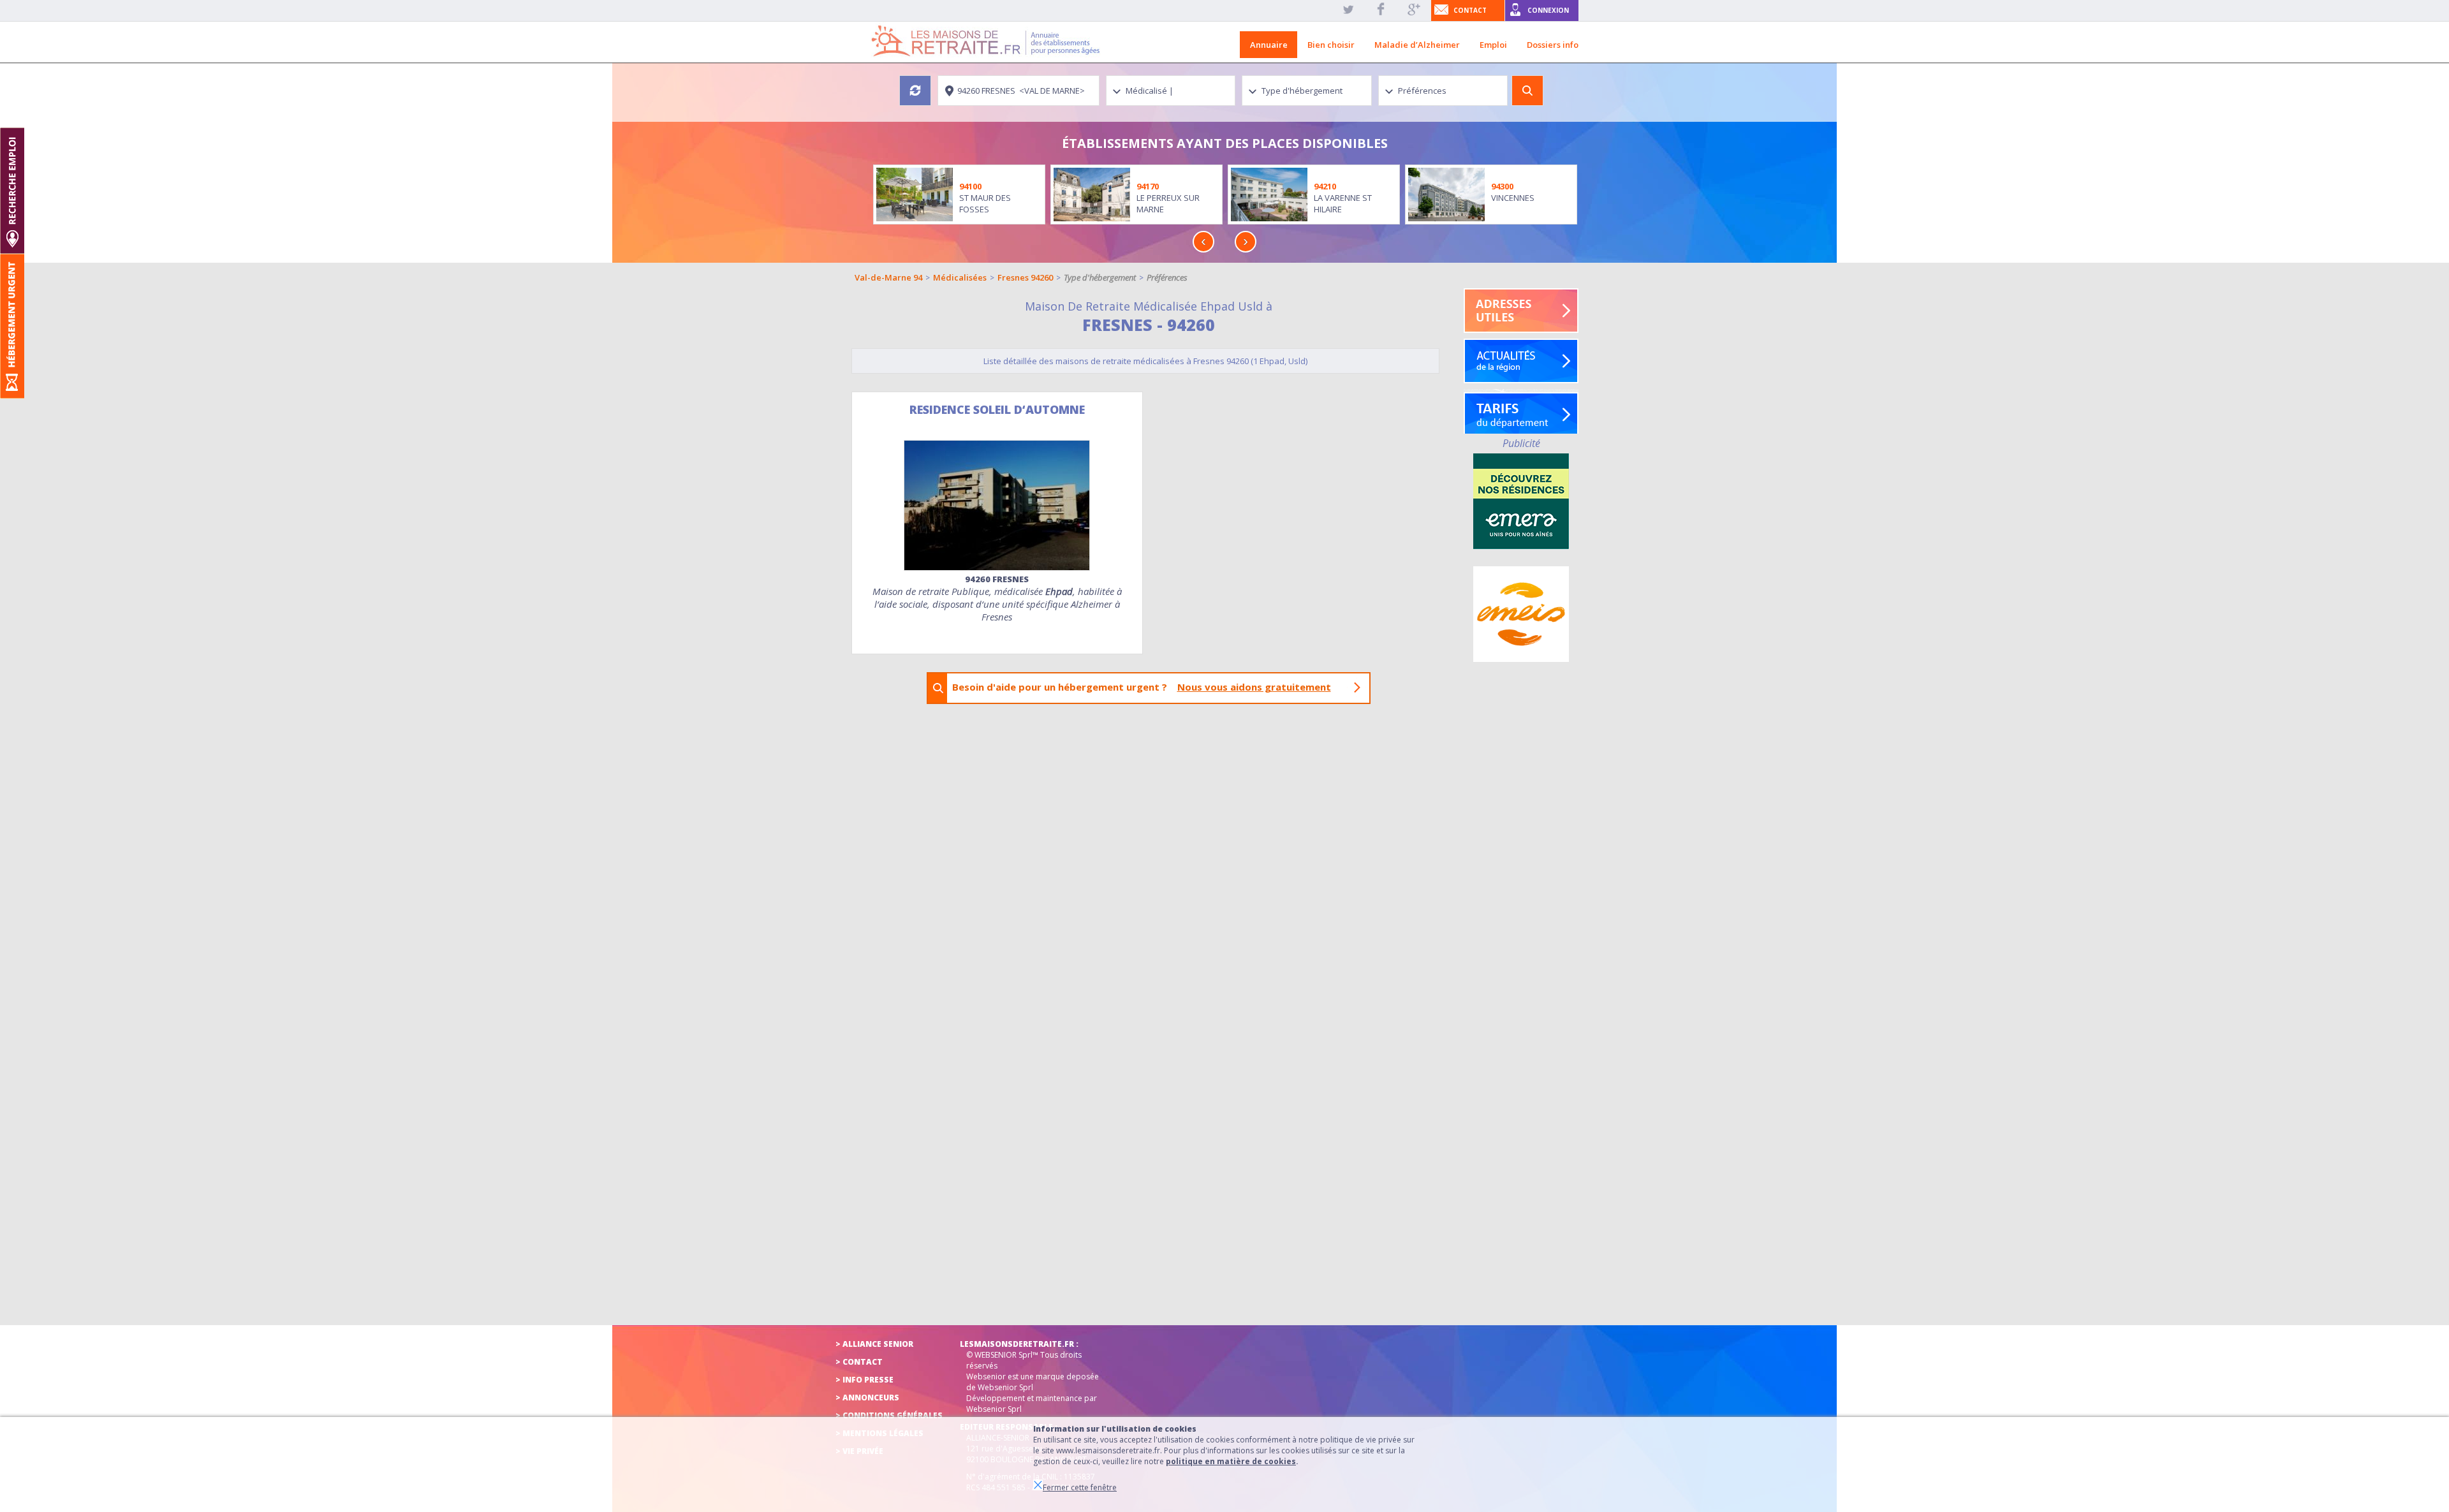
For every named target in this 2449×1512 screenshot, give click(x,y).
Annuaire (1269, 45)
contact (1470, 10)
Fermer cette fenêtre (1080, 1487)
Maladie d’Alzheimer (1417, 45)
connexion (1548, 10)
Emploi (1493, 45)
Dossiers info (1553, 45)
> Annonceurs (867, 1398)
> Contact (859, 1362)
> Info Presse (864, 1380)
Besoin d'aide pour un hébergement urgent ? (1142, 687)
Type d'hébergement (1100, 277)
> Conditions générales (889, 1415)
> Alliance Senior (874, 1344)
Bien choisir (1331, 45)
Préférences (1167, 277)
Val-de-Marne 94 (888, 277)
